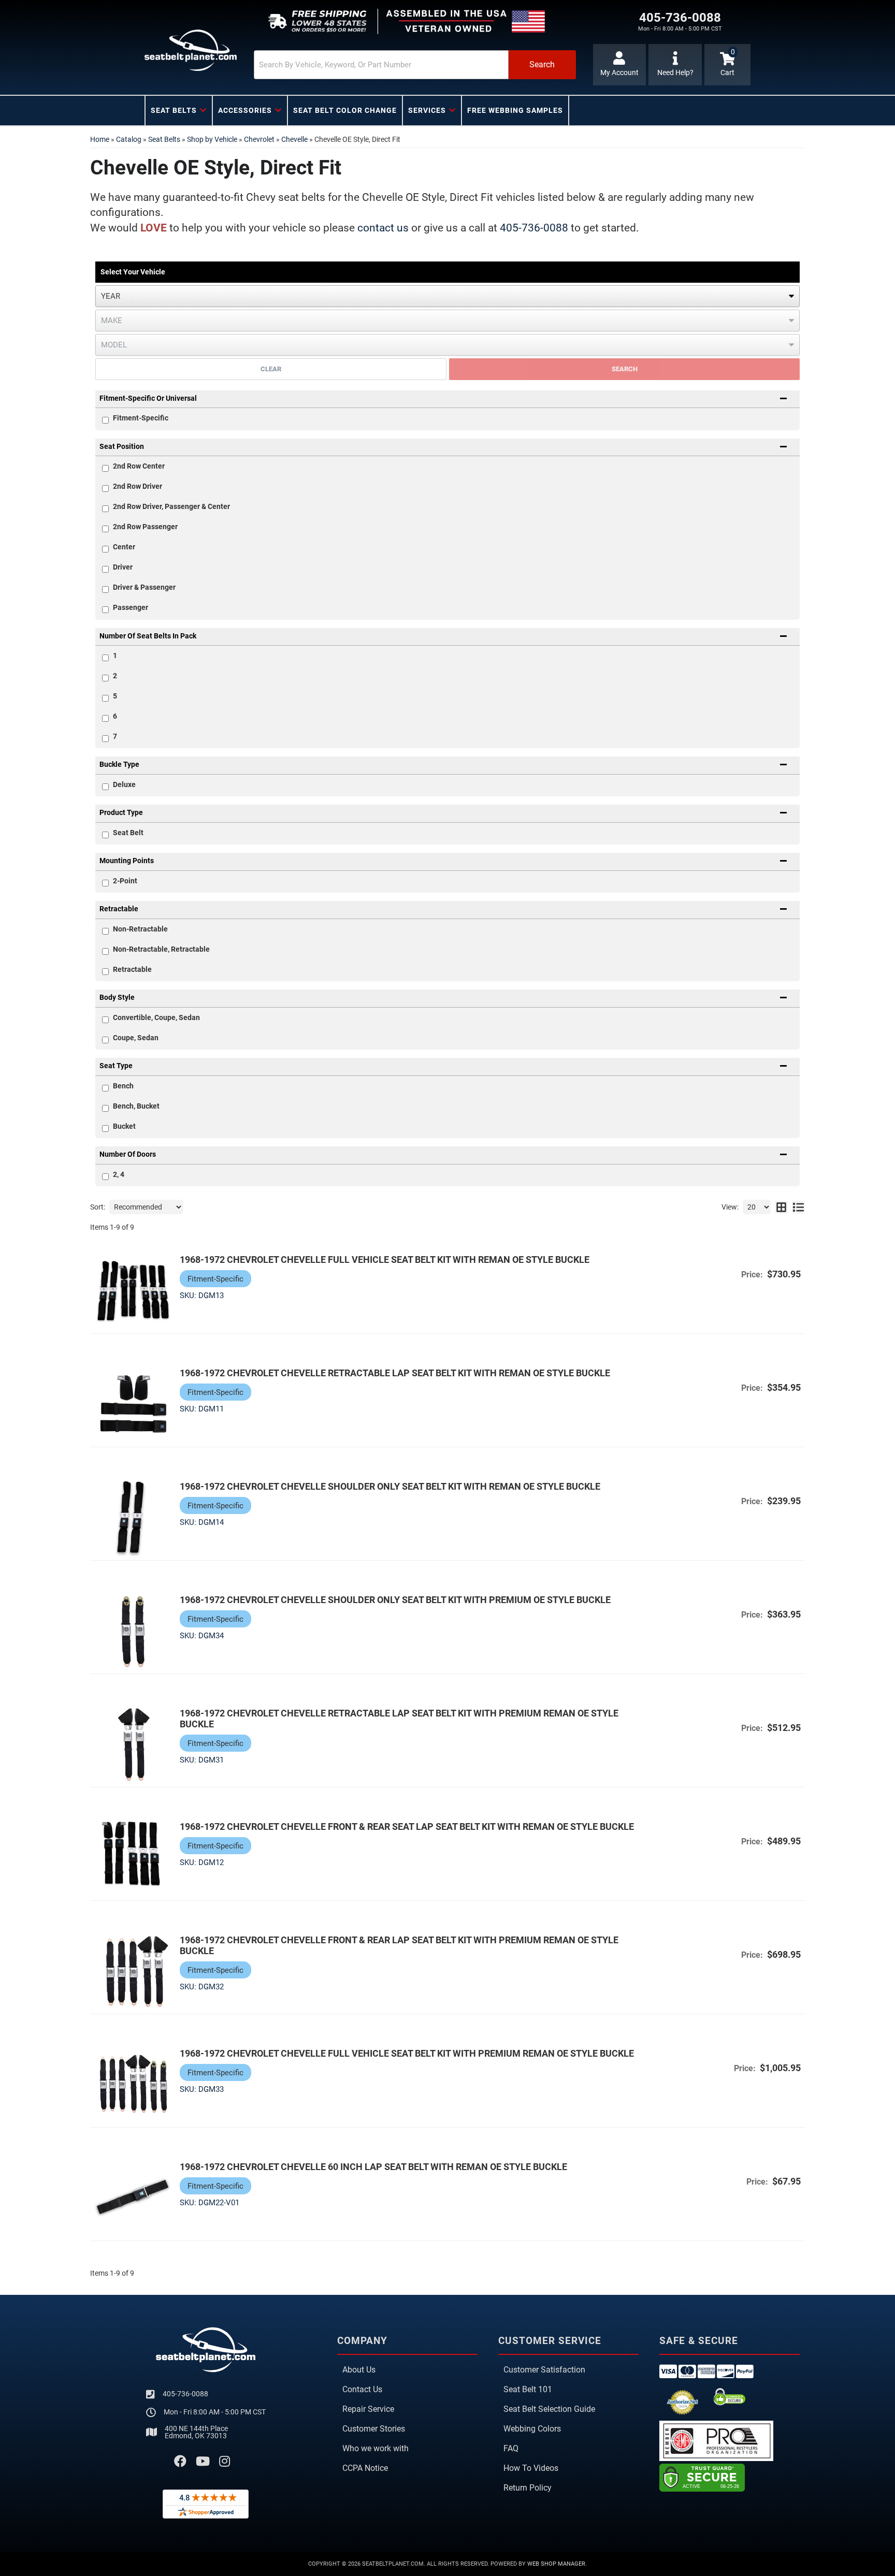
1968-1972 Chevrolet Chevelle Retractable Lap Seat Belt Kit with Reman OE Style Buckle (395, 1373)
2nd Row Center (139, 466)
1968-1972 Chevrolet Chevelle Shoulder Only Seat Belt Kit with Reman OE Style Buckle (390, 1486)
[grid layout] (781, 1207)
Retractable (132, 969)
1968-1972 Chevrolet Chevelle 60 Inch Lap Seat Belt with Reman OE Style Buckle (373, 2167)
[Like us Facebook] (180, 2462)
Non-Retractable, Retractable (161, 949)
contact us (383, 228)
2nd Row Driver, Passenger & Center (171, 506)
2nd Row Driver (138, 486)
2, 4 (119, 1174)
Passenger (131, 607)
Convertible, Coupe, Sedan (156, 1017)
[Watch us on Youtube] (203, 2462)
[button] (415, 65)
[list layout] (798, 1207)
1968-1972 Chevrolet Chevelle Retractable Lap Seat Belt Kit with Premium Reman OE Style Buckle (399, 1719)
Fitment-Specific (141, 418)
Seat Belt (128, 833)
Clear (271, 369)
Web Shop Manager (556, 2564)
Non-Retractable (140, 929)
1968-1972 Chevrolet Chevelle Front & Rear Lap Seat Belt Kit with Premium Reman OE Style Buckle (399, 1945)
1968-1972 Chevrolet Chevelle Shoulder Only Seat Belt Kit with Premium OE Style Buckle (395, 1600)
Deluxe (124, 784)
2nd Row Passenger (145, 527)
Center (124, 547)
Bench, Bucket (136, 1106)
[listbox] (447, 296)
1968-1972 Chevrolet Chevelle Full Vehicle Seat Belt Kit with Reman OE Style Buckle (385, 1260)
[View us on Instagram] (225, 2462)
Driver (123, 567)
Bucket (124, 1126)
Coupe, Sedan (136, 1038)
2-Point (125, 881)
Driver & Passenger (144, 587)
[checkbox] (105, 468)
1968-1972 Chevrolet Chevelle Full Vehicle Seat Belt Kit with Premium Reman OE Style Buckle (407, 2053)
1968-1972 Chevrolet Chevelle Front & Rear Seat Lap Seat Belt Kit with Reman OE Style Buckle (407, 1827)
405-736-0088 (534, 228)
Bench (123, 1086)
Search (625, 369)
